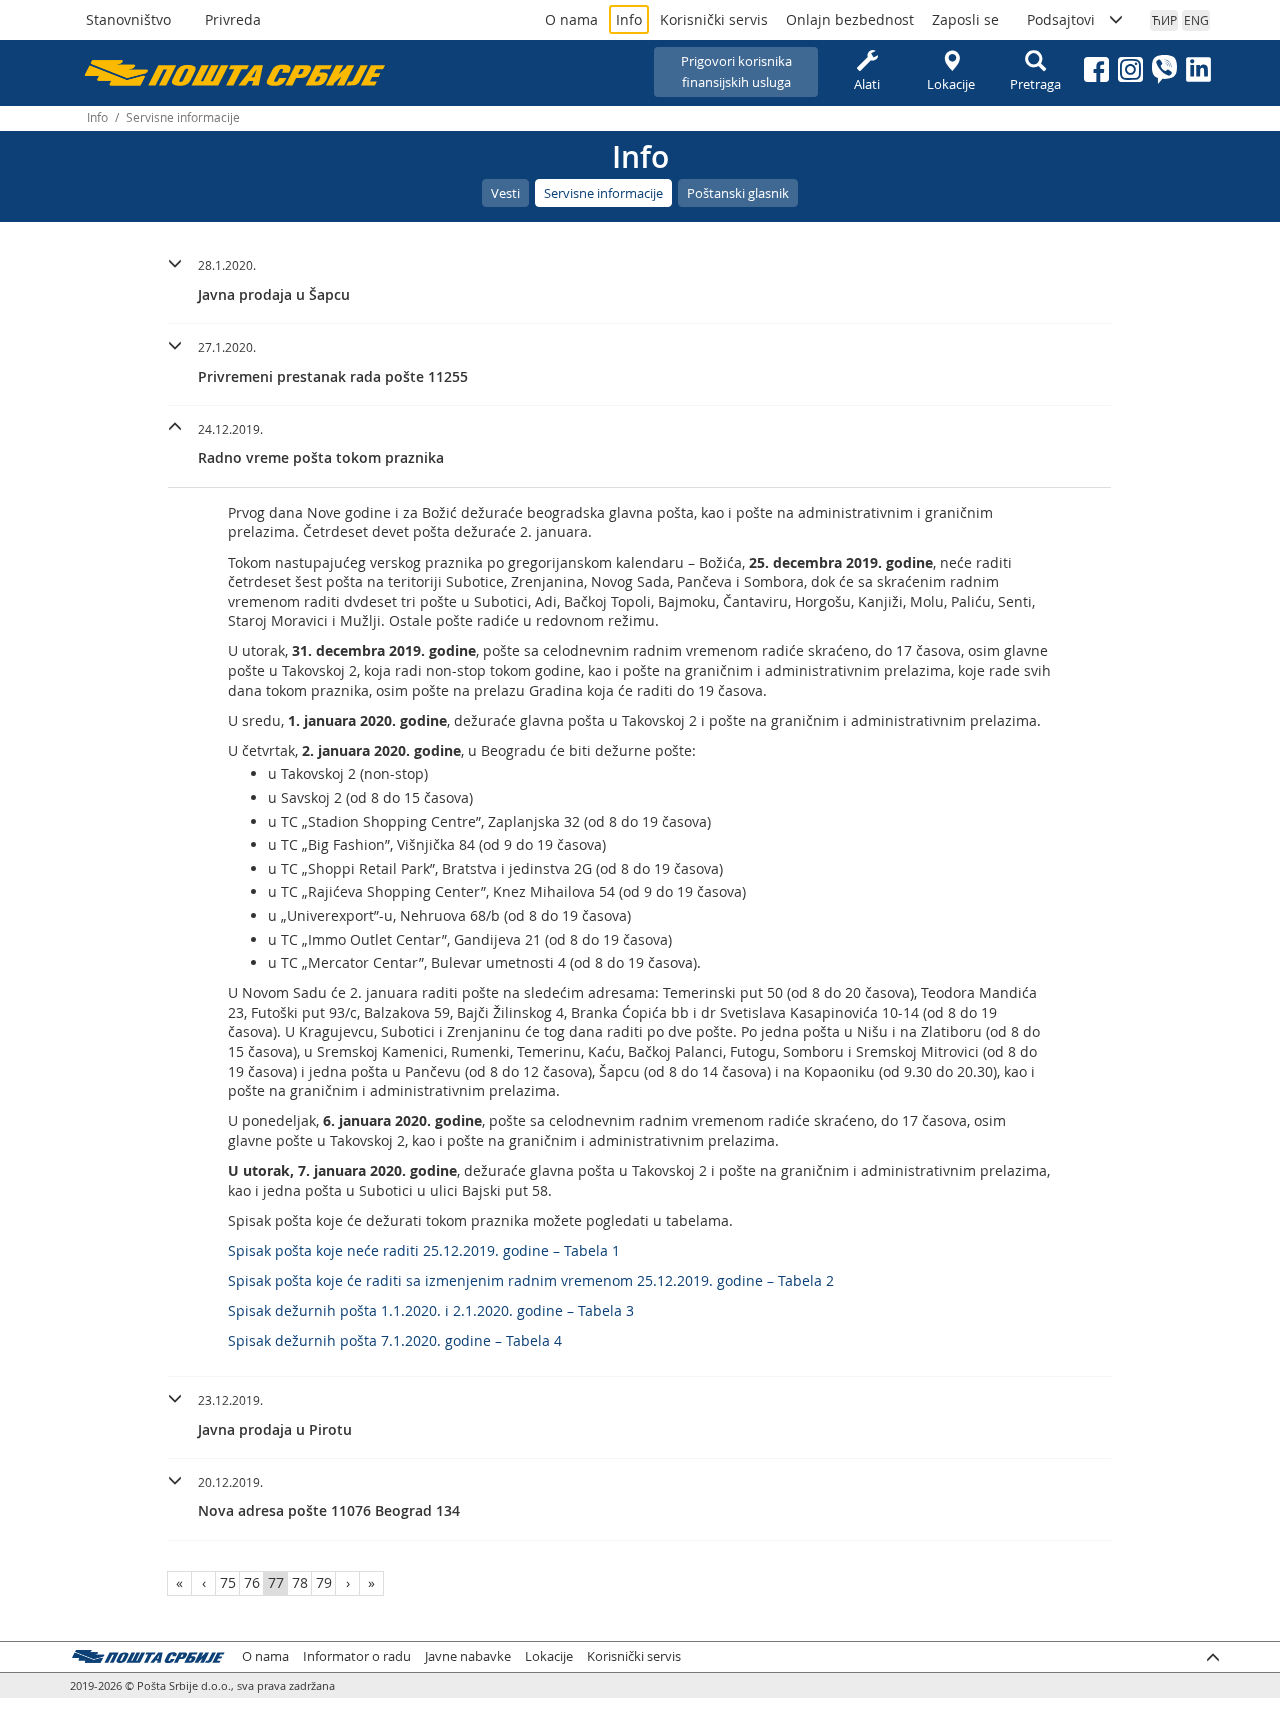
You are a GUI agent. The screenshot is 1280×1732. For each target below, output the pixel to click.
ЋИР (1164, 20)
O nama (571, 19)
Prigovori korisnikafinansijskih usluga (736, 71)
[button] (639, 277)
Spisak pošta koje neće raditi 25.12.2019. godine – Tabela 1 (424, 1250)
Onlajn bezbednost (850, 19)
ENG (1196, 20)
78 (300, 1582)
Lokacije (951, 84)
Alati (867, 84)
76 (252, 1582)
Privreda (233, 19)
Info (629, 19)
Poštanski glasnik (738, 193)
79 (324, 1582)
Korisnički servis (714, 19)
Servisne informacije (603, 193)
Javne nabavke (468, 1656)
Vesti (505, 193)
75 (228, 1582)
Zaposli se (965, 19)
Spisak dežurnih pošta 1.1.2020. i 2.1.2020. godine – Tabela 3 (431, 1310)
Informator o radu (357, 1656)
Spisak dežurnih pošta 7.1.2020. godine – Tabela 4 (395, 1340)
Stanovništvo (128, 19)
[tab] (639, 283)
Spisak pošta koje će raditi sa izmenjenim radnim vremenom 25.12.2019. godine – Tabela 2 (531, 1280)
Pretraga (1035, 84)
